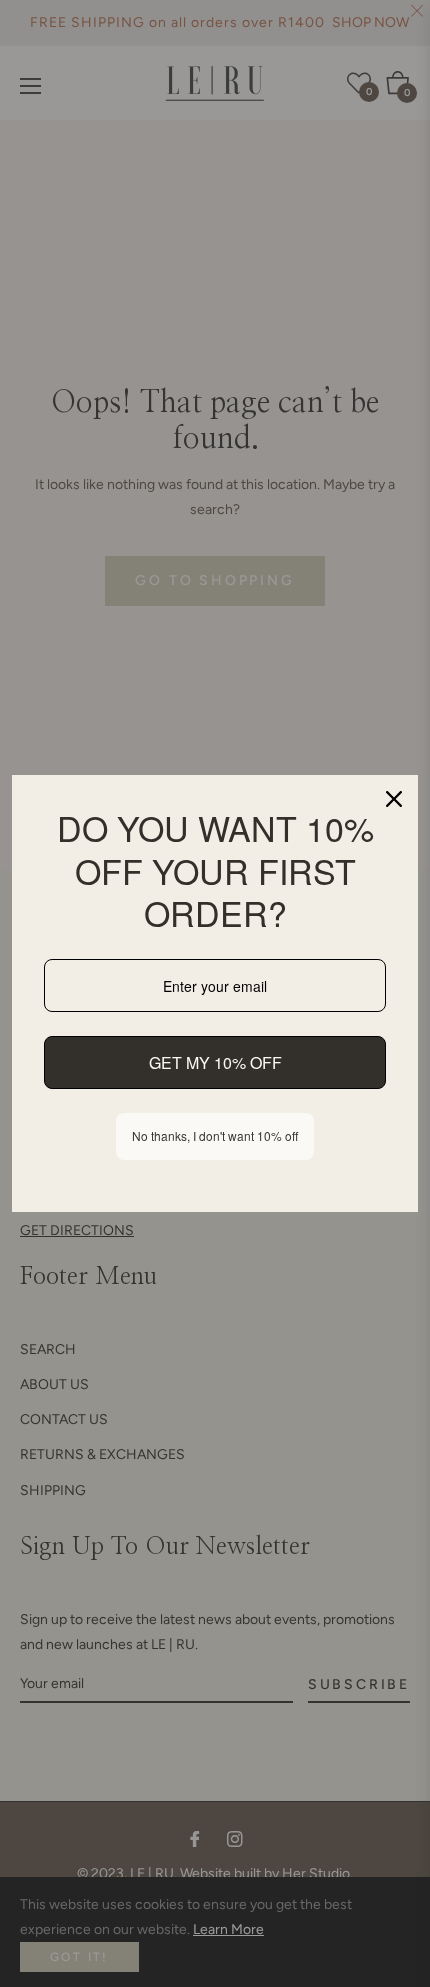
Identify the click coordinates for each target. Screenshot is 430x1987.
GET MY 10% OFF (215, 1062)
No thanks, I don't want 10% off (215, 1135)
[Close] (394, 799)
